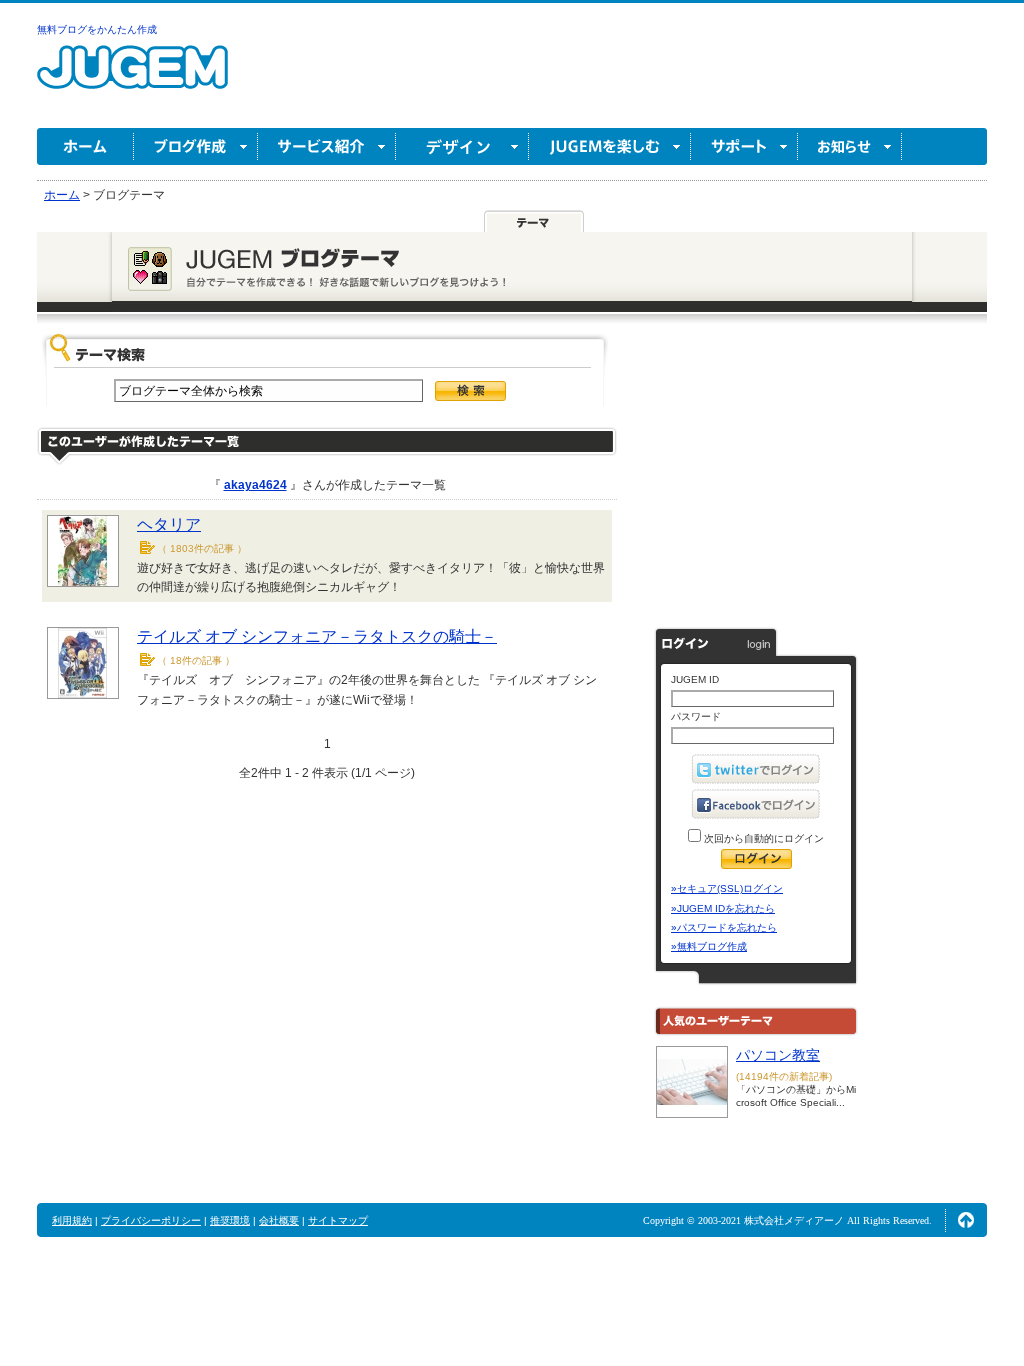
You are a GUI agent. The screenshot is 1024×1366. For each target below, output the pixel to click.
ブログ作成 (196, 146)
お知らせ (850, 146)
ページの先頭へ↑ (966, 1220)
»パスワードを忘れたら (724, 927)
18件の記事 (196, 660)
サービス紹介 (327, 146)
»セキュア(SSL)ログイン (727, 888)
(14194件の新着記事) (784, 1076)
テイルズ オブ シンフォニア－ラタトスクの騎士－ (317, 636)
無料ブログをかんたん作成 (97, 29)
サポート (744, 146)
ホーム (85, 146)
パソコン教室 (778, 1055)
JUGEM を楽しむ (610, 146)
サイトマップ (338, 1220)
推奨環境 (230, 1220)
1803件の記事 (202, 548)
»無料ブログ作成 (709, 946)
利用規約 (72, 1220)
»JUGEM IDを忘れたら (723, 908)
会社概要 (279, 1220)
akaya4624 (255, 485)
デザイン (462, 146)
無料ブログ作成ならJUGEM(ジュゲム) (132, 78)
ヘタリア (169, 524)
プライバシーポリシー (151, 1220)
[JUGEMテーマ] (534, 222)
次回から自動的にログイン (762, 838)
